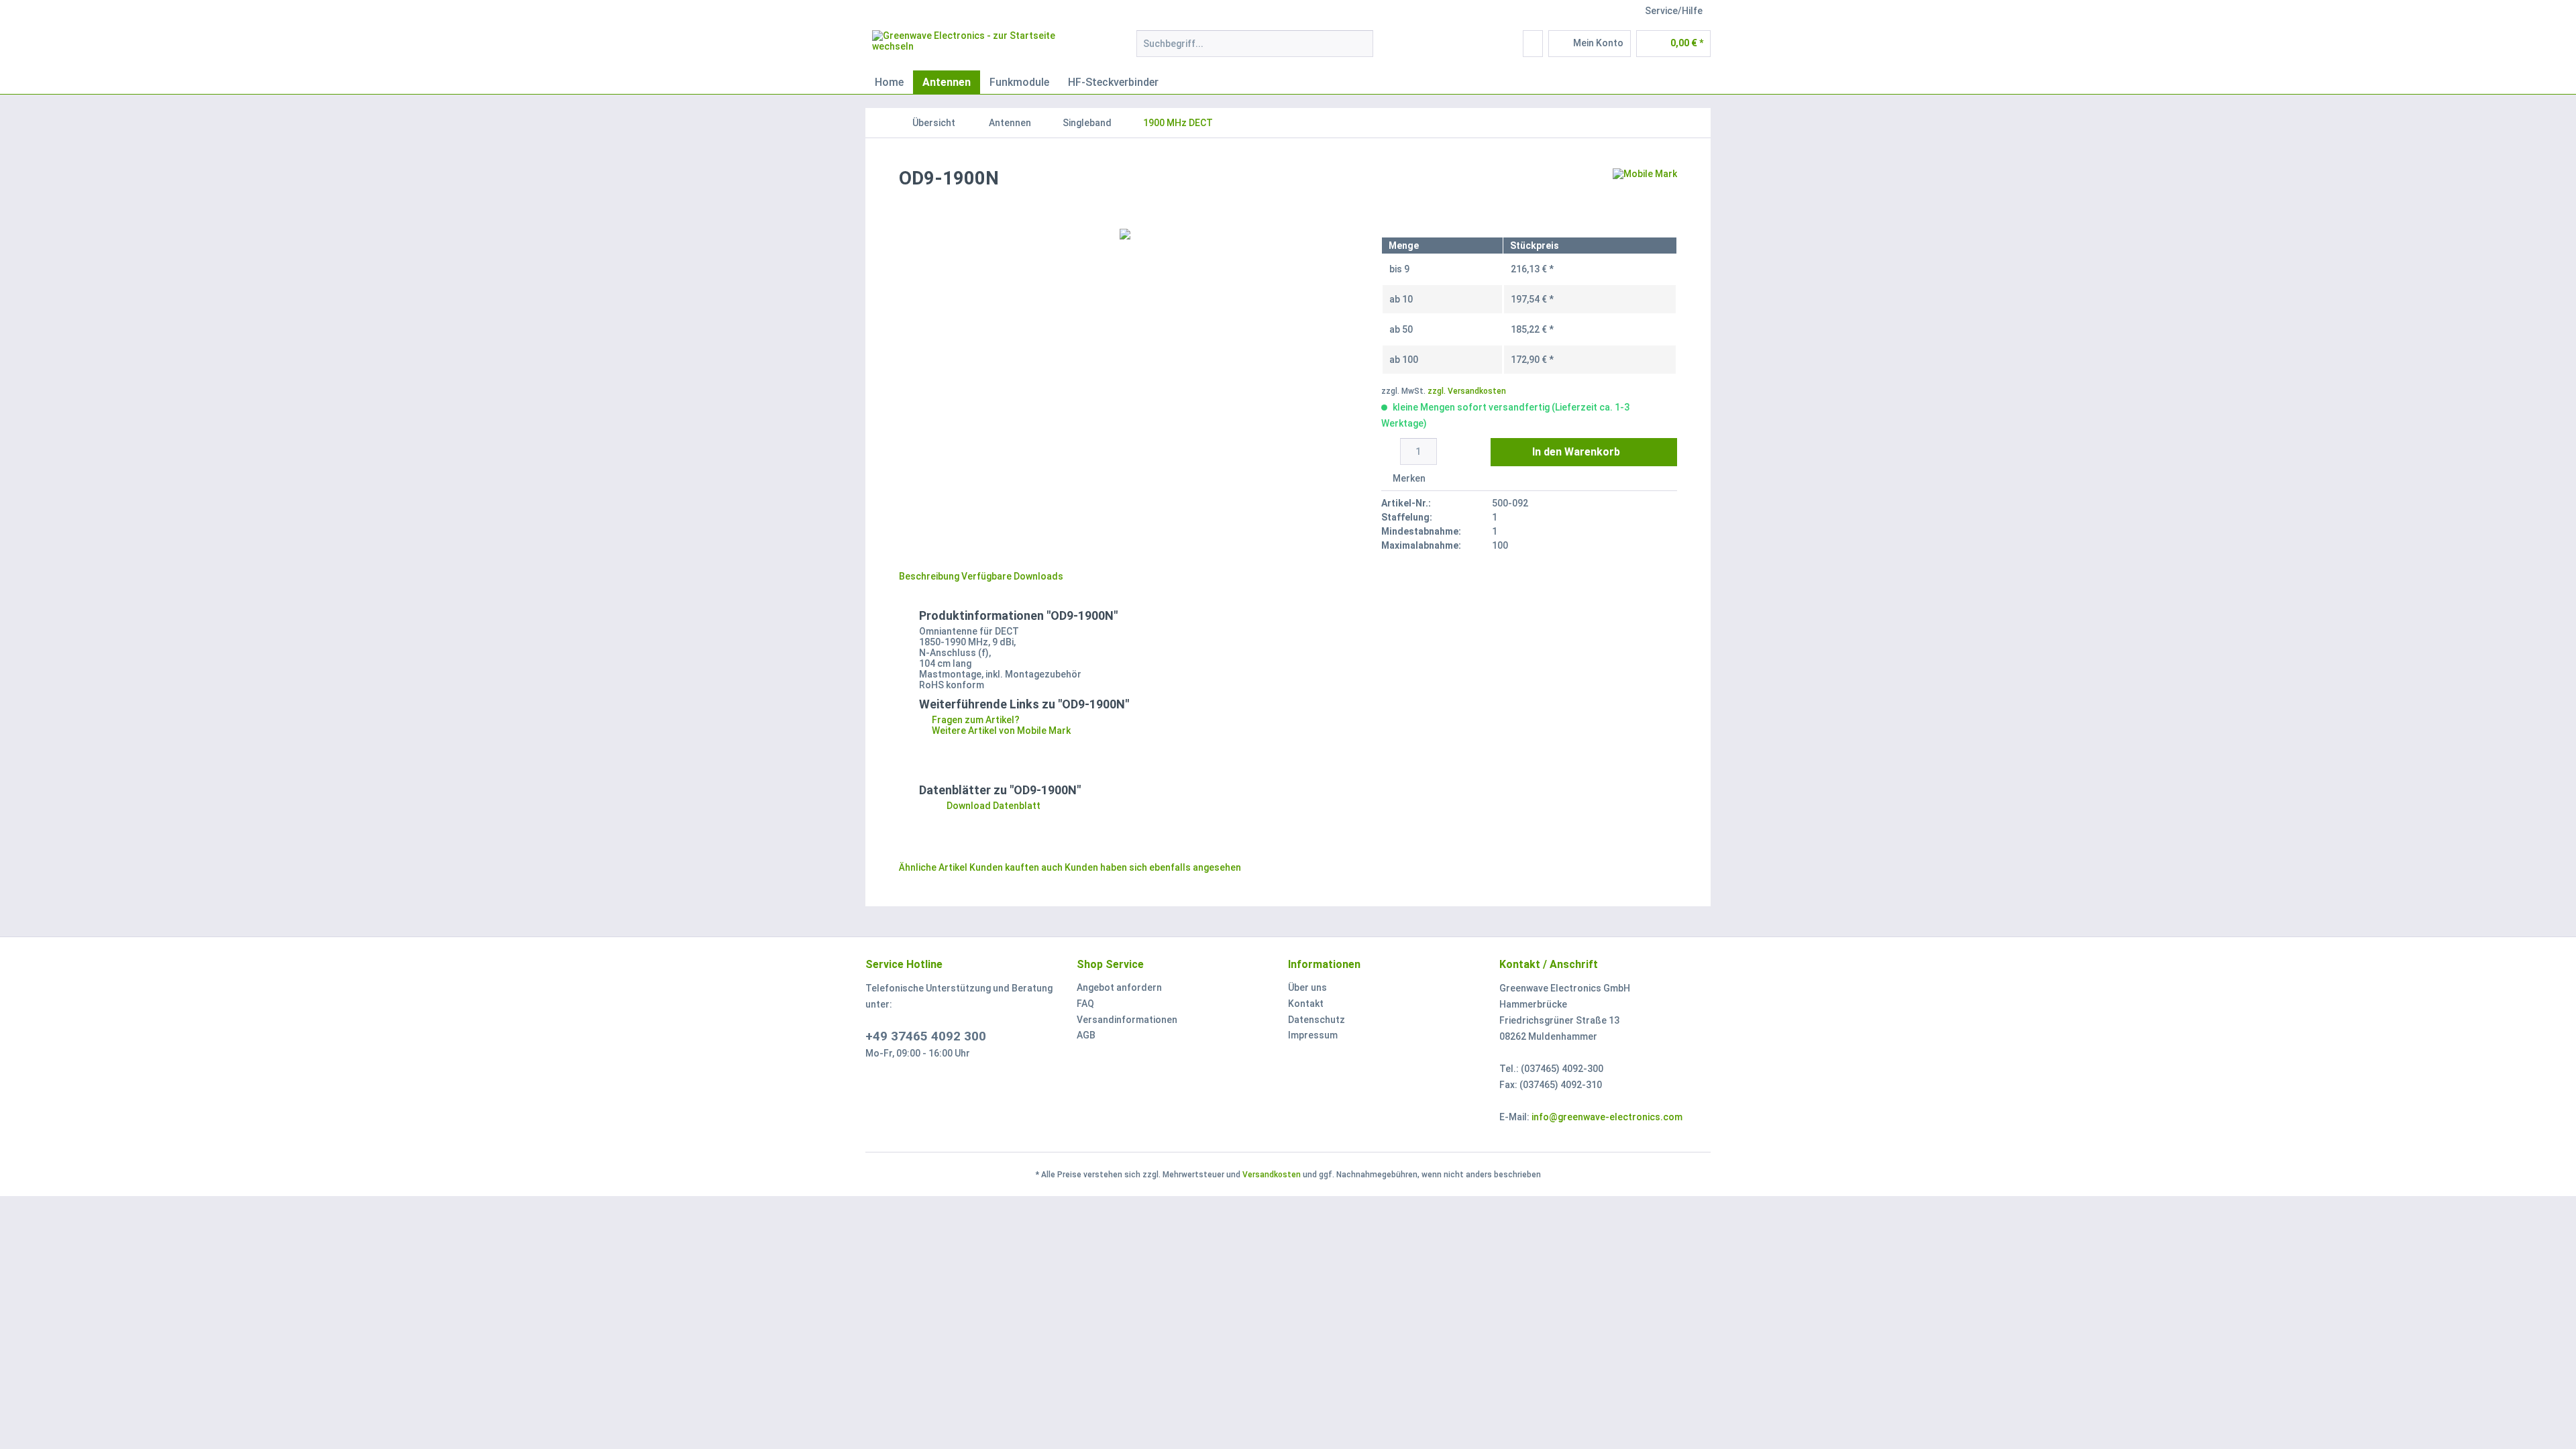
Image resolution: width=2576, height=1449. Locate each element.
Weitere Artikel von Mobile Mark (1000, 731)
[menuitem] (1255, 49)
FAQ (1085, 1004)
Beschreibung (929, 576)
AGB (1086, 1035)
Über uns (1307, 987)
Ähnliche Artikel (933, 867)
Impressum (1313, 1035)
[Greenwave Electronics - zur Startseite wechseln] (973, 47)
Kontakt (1306, 1004)
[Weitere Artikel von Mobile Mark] (1645, 192)
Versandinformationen (1127, 1020)
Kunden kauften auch (1016, 867)
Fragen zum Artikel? (975, 720)
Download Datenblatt (992, 806)
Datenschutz (1317, 1020)
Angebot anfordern (1119, 987)
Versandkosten (1272, 1175)
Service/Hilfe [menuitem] (1674, 11)
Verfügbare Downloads (1012, 576)
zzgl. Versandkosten (1467, 391)
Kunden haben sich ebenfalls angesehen (1153, 867)
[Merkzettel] (1533, 44)
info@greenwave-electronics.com (1607, 1117)
